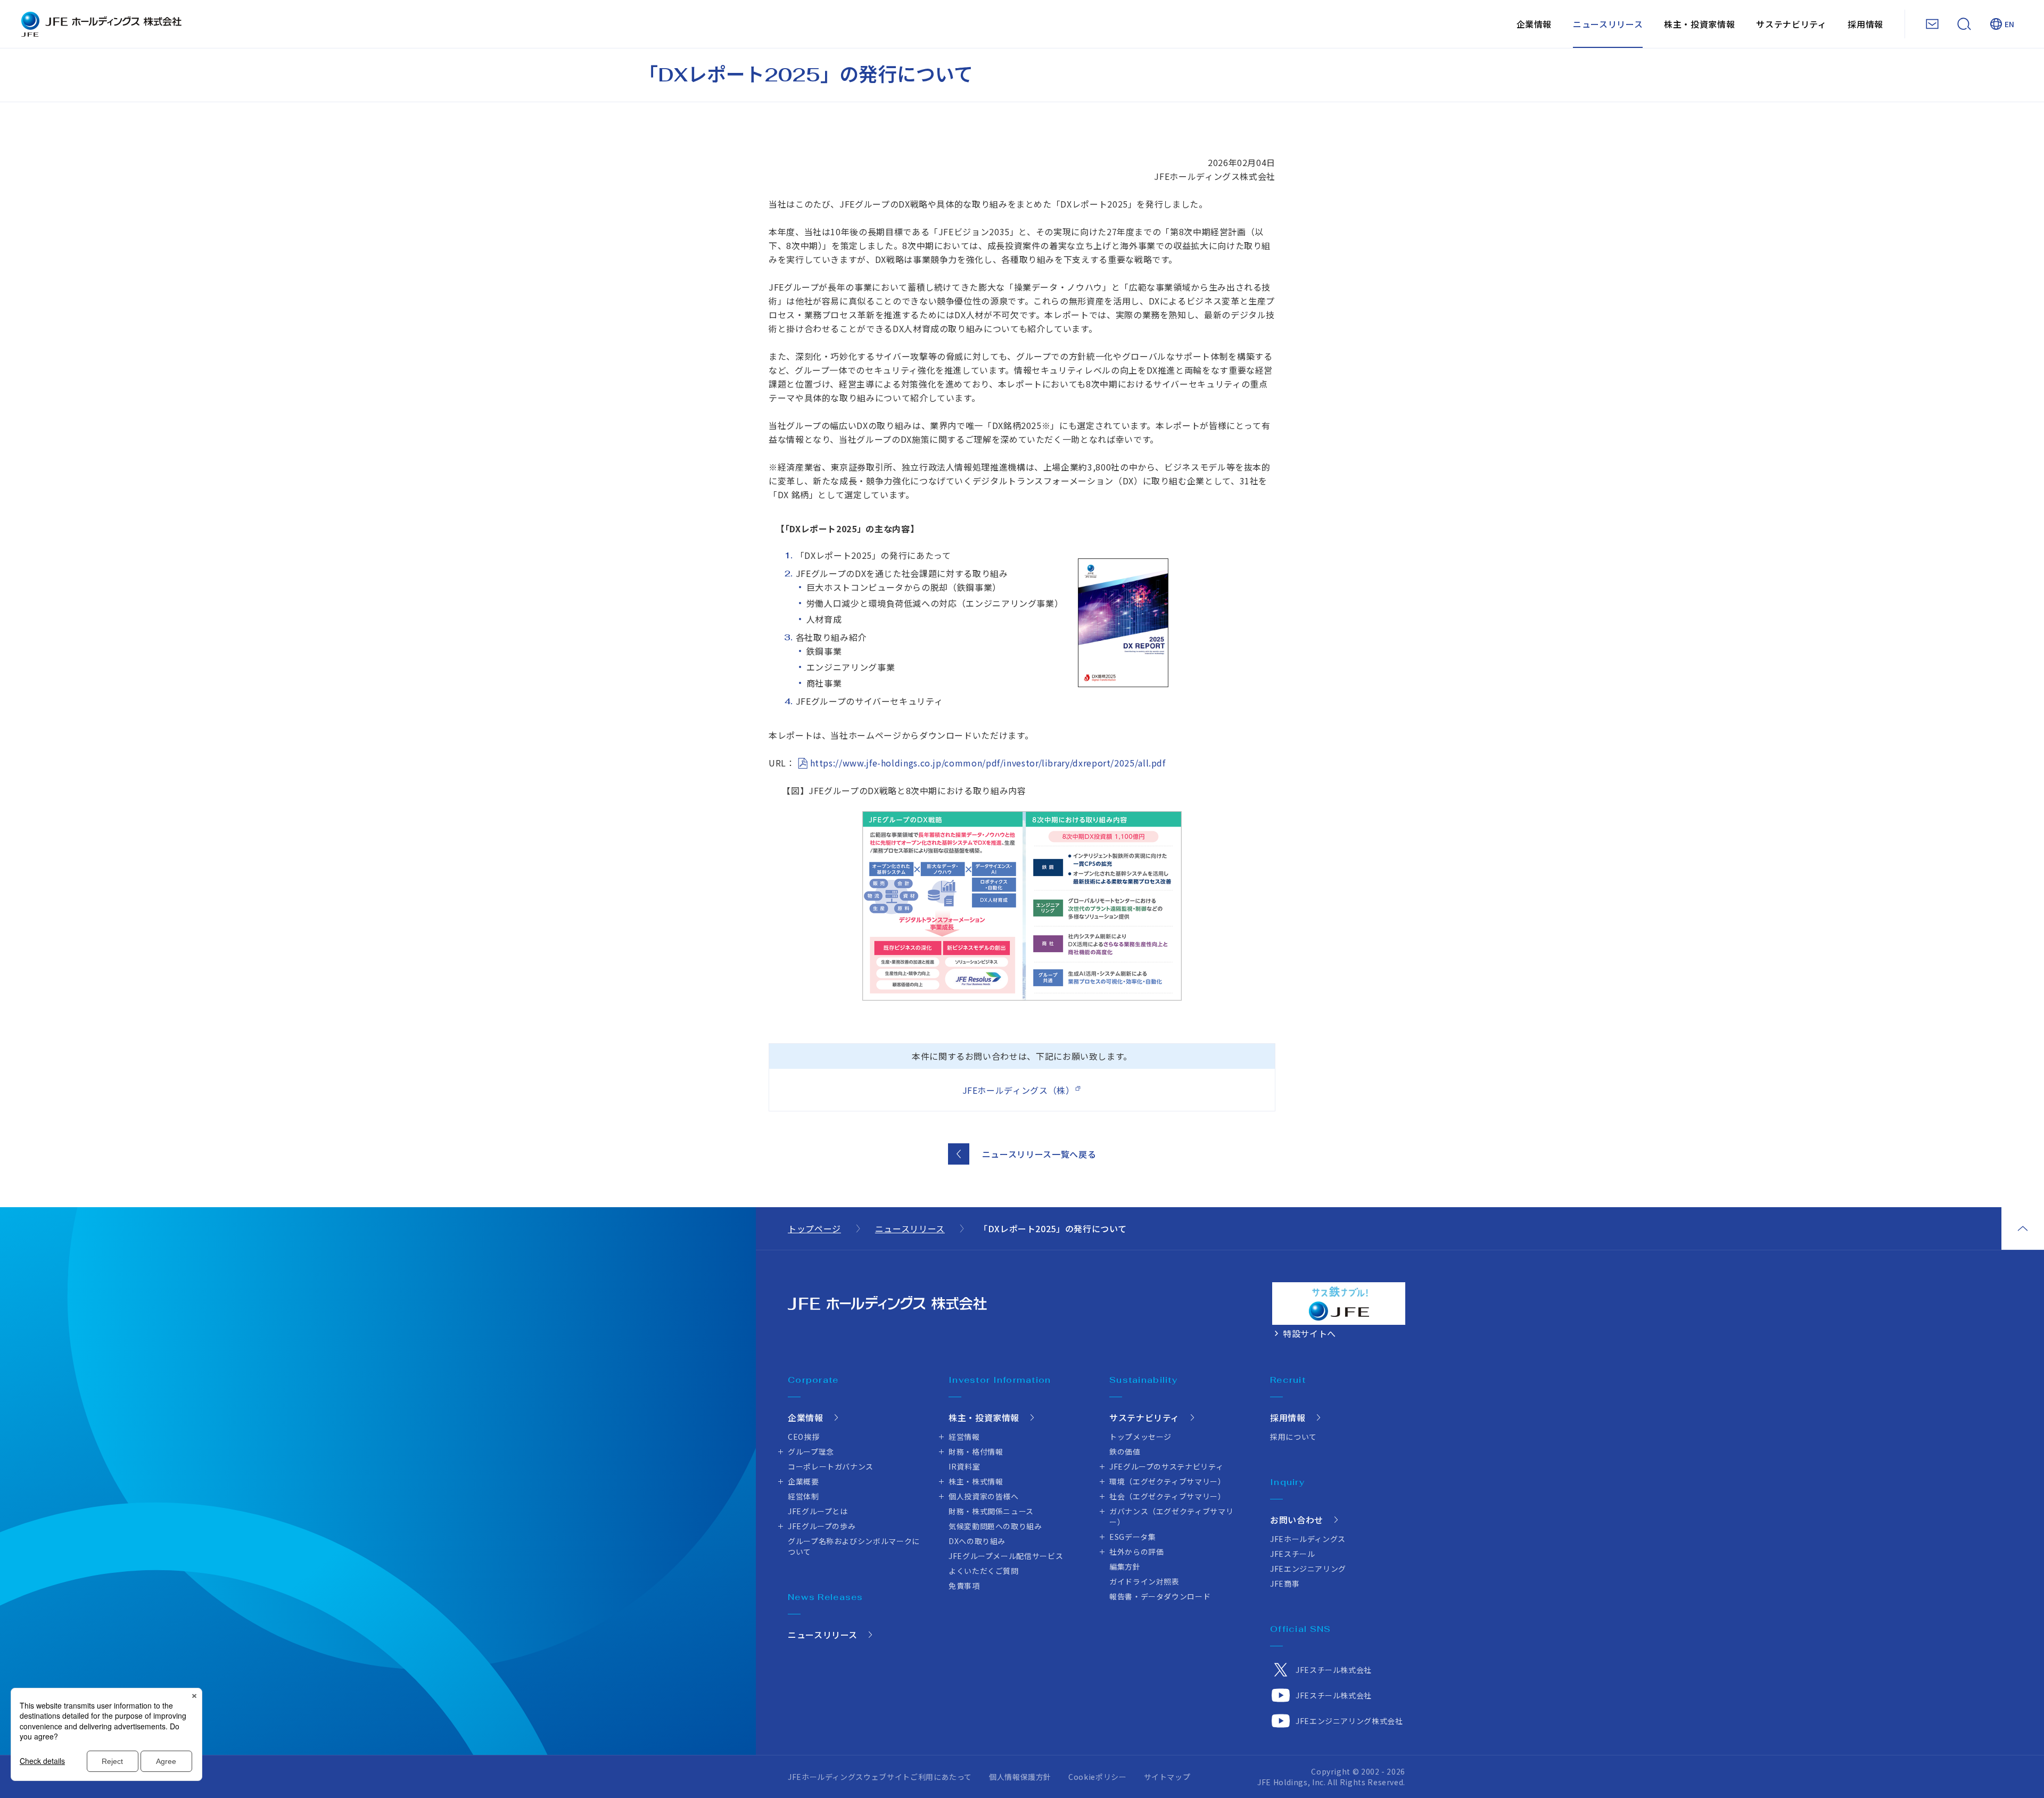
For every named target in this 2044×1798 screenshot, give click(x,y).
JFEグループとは (818, 1511)
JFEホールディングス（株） (1019, 1090)
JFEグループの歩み (822, 1526)
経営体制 (803, 1496)
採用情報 (1865, 24)
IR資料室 (964, 1466)
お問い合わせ (1297, 1520)
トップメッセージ (1140, 1437)
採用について (1293, 1437)
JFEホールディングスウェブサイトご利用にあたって (880, 1777)
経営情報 (964, 1437)
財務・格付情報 (976, 1451)
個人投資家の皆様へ (984, 1496)
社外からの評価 (1136, 1552)
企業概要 (803, 1481)
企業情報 (1534, 24)
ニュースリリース (1608, 24)
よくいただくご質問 (984, 1571)
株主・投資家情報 (1699, 24)
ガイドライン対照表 (1144, 1581)
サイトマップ (1167, 1777)
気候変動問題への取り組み (995, 1526)
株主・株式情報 (976, 1481)
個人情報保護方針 (1020, 1777)
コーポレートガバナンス (831, 1466)
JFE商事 (1285, 1583)
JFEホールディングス (1308, 1539)
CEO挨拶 (803, 1437)
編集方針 (1125, 1566)
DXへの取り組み (977, 1541)
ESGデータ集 (1132, 1537)
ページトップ (2023, 1228)
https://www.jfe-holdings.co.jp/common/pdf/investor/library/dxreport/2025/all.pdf (988, 763)
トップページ (814, 1228)
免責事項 (964, 1586)
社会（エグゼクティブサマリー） (1168, 1496)
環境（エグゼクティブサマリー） (1168, 1481)
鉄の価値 (1125, 1451)
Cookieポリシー (1097, 1777)
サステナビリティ (1791, 24)
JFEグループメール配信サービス (1006, 1556)
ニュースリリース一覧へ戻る (1039, 1154)
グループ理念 (811, 1451)
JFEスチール (1292, 1554)
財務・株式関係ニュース (991, 1511)
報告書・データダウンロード (1160, 1596)
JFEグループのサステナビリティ (1166, 1466)
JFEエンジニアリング (1308, 1569)
